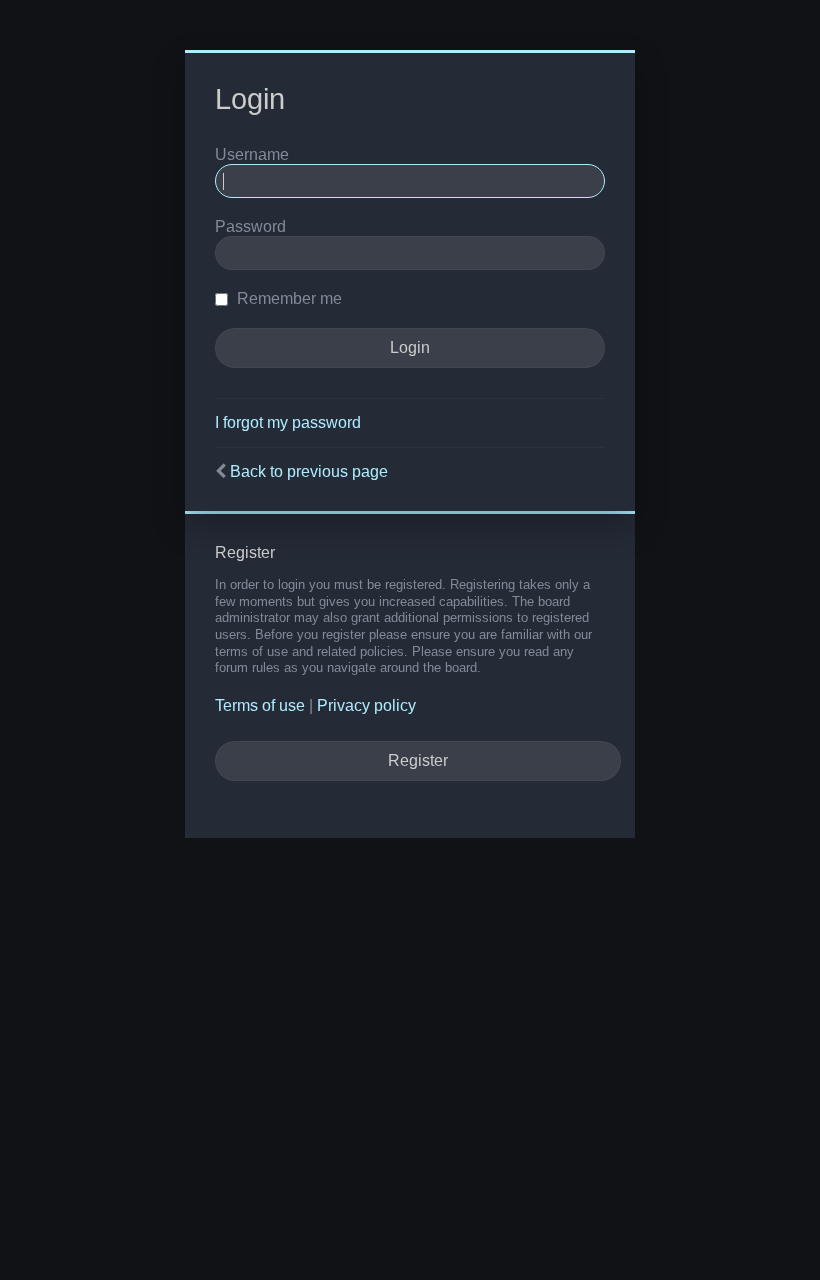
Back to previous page (309, 471)
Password (250, 226)
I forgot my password (288, 422)
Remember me (287, 298)
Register (418, 760)
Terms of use (260, 705)
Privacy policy (366, 705)
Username (252, 154)
